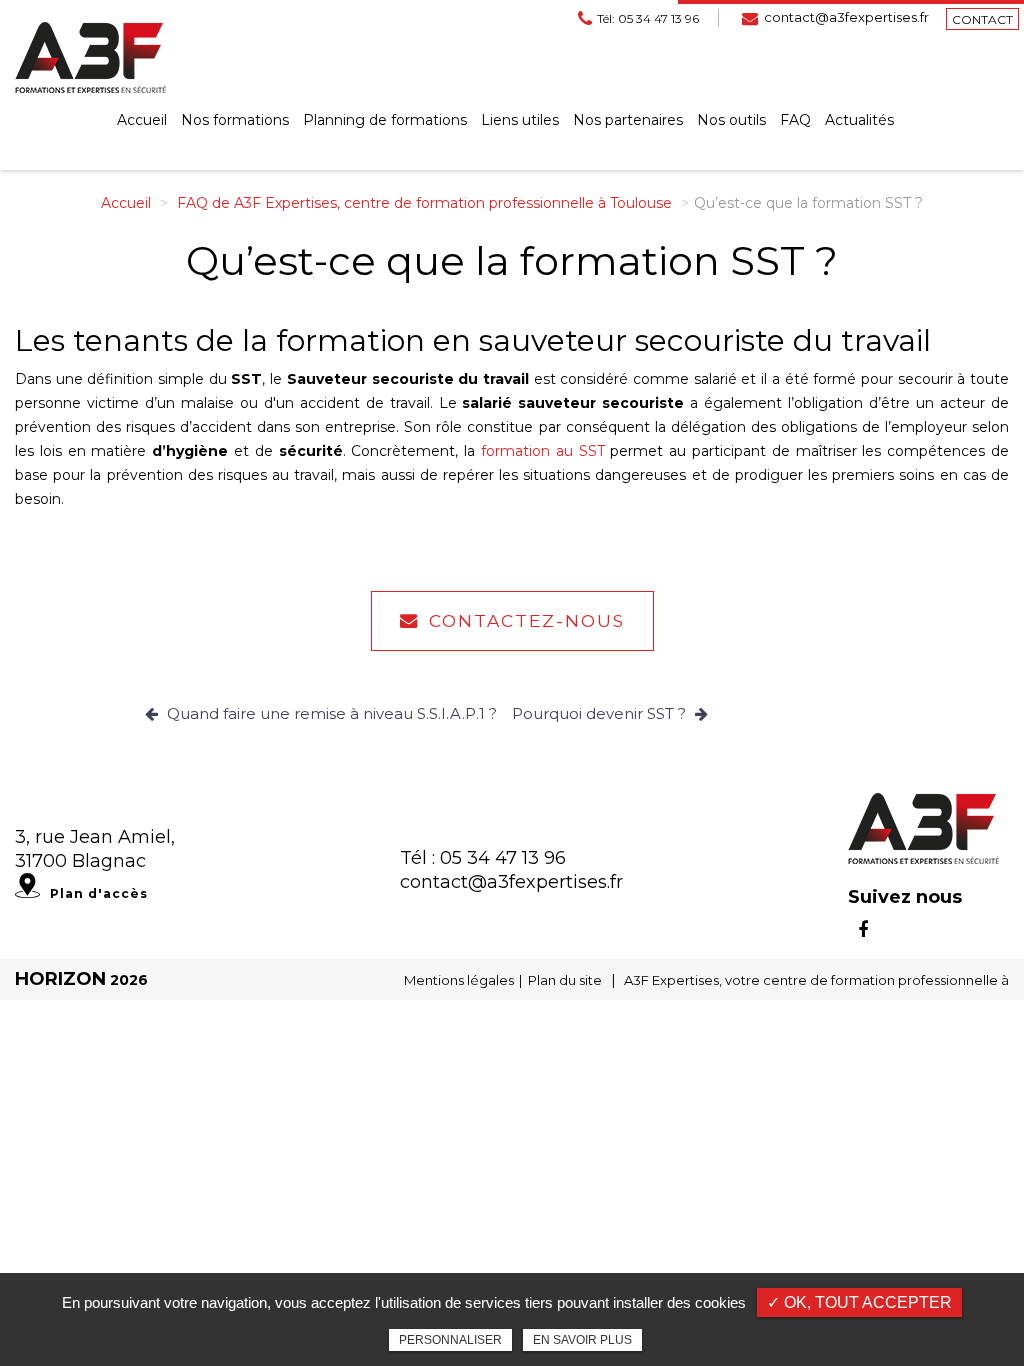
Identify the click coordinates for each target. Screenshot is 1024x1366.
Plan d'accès (99, 893)
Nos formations (235, 120)
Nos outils (731, 120)
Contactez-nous (527, 620)
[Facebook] (863, 930)
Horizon (60, 979)
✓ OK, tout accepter (859, 1302)
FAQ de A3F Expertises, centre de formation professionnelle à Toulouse (424, 203)
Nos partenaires (628, 120)
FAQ (795, 120)
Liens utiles (520, 120)
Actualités (859, 120)
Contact (982, 19)
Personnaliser (450, 1340)
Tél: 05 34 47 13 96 (648, 18)
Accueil (142, 120)
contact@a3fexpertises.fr (846, 17)
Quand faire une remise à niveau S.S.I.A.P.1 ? (330, 713)
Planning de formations (385, 120)
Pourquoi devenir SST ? (601, 713)
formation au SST (543, 451)
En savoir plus (582, 1340)
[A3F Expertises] (90, 57)
